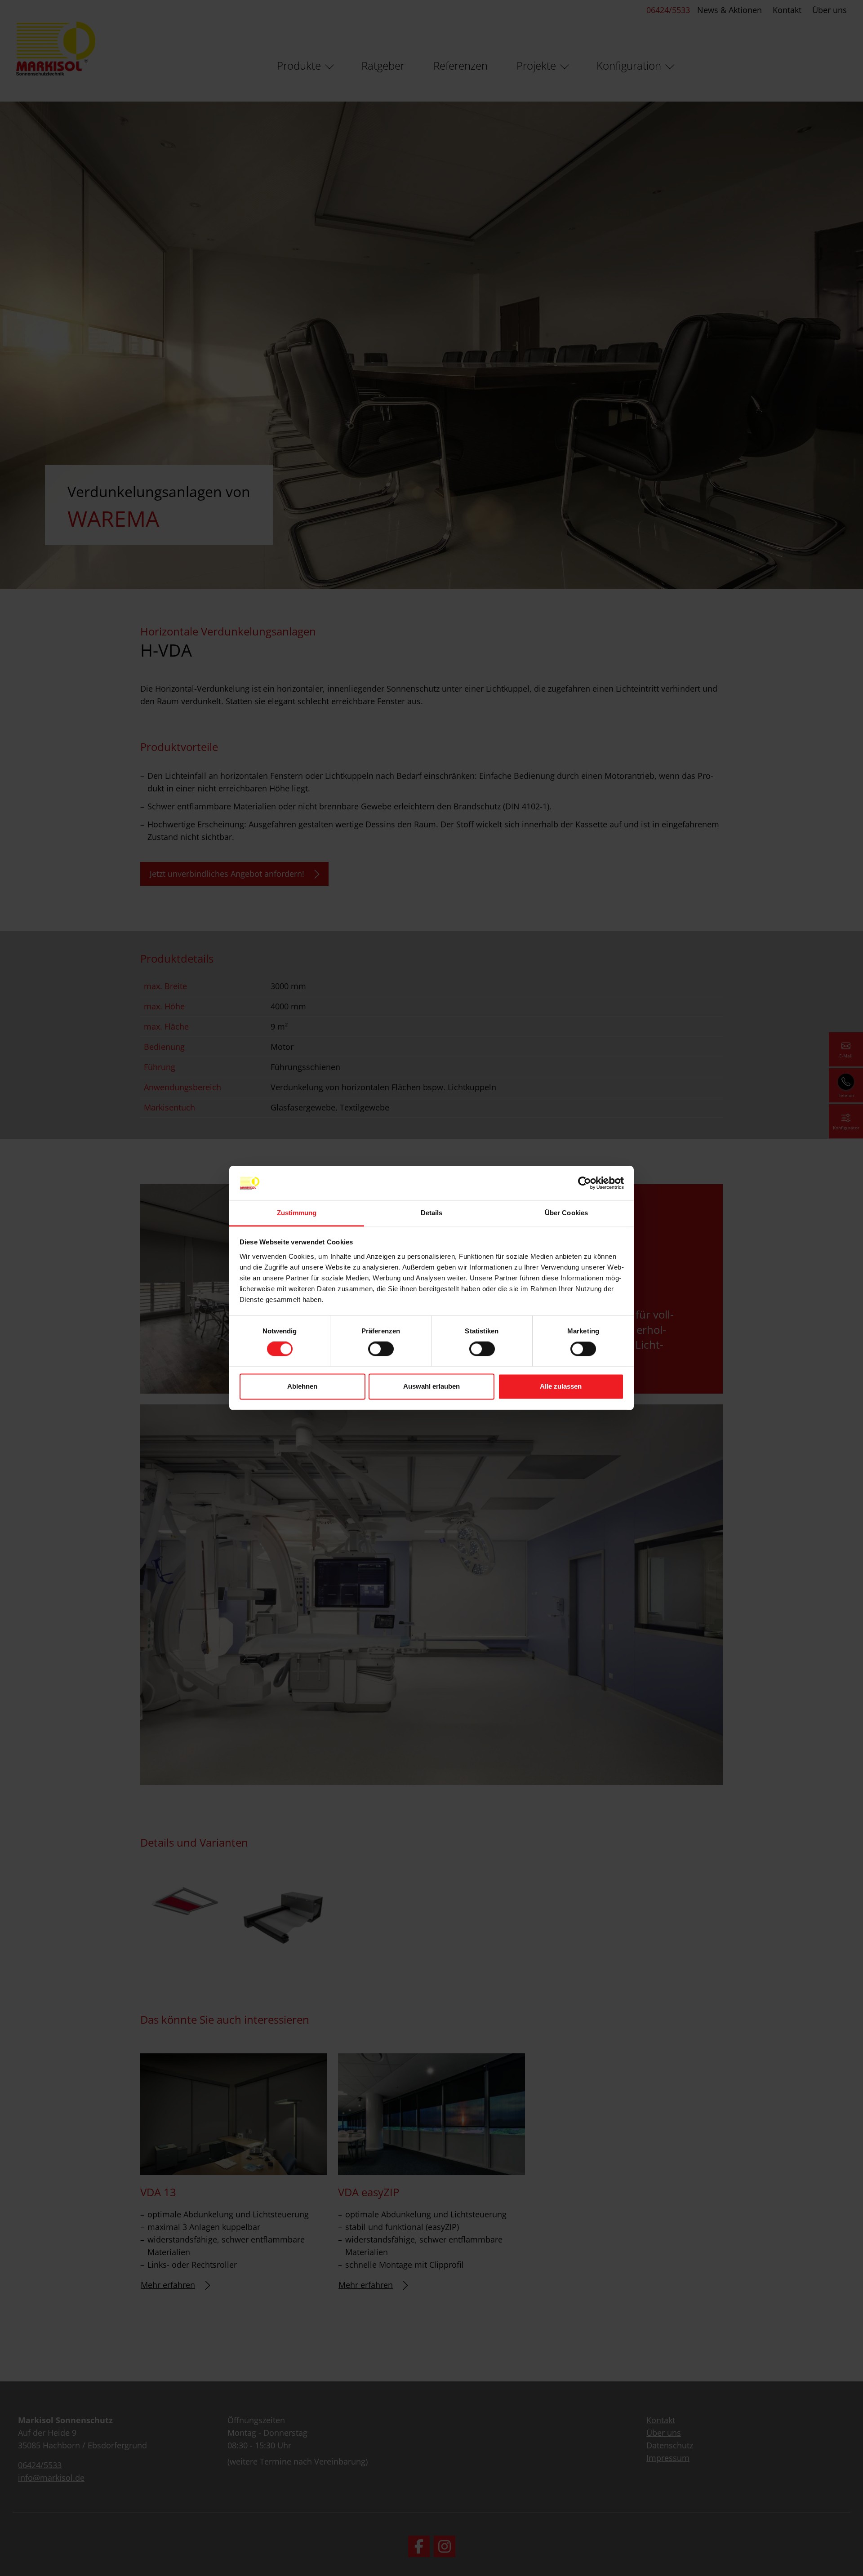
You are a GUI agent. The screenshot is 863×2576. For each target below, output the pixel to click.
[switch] (381, 1349)
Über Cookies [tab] (566, 1213)
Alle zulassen (561, 1386)
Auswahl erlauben (431, 1386)
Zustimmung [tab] (297, 1213)
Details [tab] (432, 1213)
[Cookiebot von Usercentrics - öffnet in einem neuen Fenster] (585, 1183)
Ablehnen (302, 1386)
